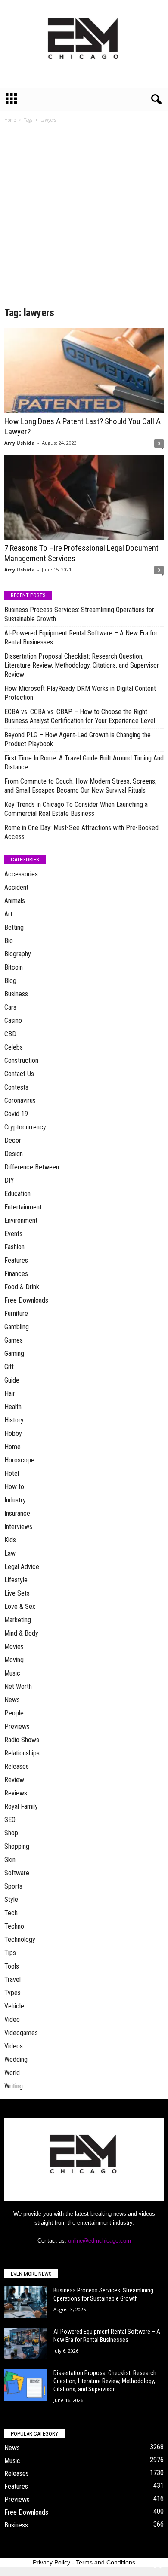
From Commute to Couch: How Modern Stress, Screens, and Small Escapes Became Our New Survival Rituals (80, 786)
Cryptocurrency (25, 1127)
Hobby (13, 1433)
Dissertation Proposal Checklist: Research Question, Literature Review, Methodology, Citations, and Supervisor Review (82, 665)
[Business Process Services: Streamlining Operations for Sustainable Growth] (26, 2303)
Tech (11, 1913)
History (14, 1420)
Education (17, 1194)
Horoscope (19, 1460)
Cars (10, 1007)
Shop (11, 1833)
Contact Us (19, 1074)
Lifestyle (16, 1580)
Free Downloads (26, 1300)
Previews (17, 1726)
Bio (9, 941)
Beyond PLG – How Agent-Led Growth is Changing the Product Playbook (78, 739)
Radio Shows (22, 1740)
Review (14, 1780)
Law (10, 1553)
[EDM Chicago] (84, 44)
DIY (9, 1180)
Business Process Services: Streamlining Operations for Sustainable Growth (79, 614)
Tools (12, 1966)
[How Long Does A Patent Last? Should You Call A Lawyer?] (84, 371)
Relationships (22, 1753)
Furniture (16, 1314)
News (12, 1700)
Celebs (14, 1047)
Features (16, 1260)
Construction (21, 1061)
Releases (17, 1766)
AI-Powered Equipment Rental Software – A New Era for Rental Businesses (81, 638)
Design (14, 1154)
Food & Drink (22, 1287)
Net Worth (18, 1686)
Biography (18, 954)
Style (11, 1900)
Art (8, 914)
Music (12, 1673)
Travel (12, 1979)
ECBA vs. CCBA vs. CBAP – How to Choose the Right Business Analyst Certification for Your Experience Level (80, 716)
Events (13, 1234)
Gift (9, 1367)
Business (16, 994)
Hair (10, 1393)
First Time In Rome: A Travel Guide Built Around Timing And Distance (84, 763)
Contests (16, 1087)
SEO (10, 1820)
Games (14, 1340)
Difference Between (32, 1167)
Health (13, 1407)
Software (17, 1873)
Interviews (18, 1527)
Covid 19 (16, 1114)
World (12, 2073)
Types (12, 1993)
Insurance (17, 1513)
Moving (14, 1660)
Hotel (12, 1473)
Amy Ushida (20, 443)
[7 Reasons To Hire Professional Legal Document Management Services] (84, 497)
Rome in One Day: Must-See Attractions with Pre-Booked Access (81, 832)
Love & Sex (20, 1607)
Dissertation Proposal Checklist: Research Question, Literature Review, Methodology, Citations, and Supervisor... (105, 2381)
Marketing (18, 1620)
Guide (12, 1380)
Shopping (17, 1846)
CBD (10, 1034)
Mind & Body (21, 1633)
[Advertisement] (84, 218)
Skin (10, 1860)
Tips (10, 1953)
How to (14, 1487)
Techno (14, 1926)
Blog (10, 981)
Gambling (17, 1327)
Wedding (16, 2059)
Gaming (14, 1354)
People (14, 1713)
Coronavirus (20, 1100)
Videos (14, 2046)
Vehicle (14, 2006)
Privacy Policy (51, 2562)
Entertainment (23, 1207)
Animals (15, 901)
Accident (16, 887)
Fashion (14, 1247)
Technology (20, 1940)
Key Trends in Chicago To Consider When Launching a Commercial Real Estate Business (76, 809)
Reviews (16, 1793)
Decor (13, 1140)
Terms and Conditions (106, 2562)
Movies (14, 1647)
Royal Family (21, 1806)
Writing (14, 2086)
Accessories (21, 874)
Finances (16, 1274)
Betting (14, 927)
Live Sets (17, 1593)
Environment (21, 1220)
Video (12, 2019)
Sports (13, 1886)
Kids (10, 1540)
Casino (13, 1021)
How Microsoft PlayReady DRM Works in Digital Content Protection (80, 693)
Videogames (21, 2033)
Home (10, 120)
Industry (15, 1500)
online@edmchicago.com (100, 2241)
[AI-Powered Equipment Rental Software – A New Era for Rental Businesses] (26, 2344)
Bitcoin (14, 967)
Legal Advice (22, 1567)
